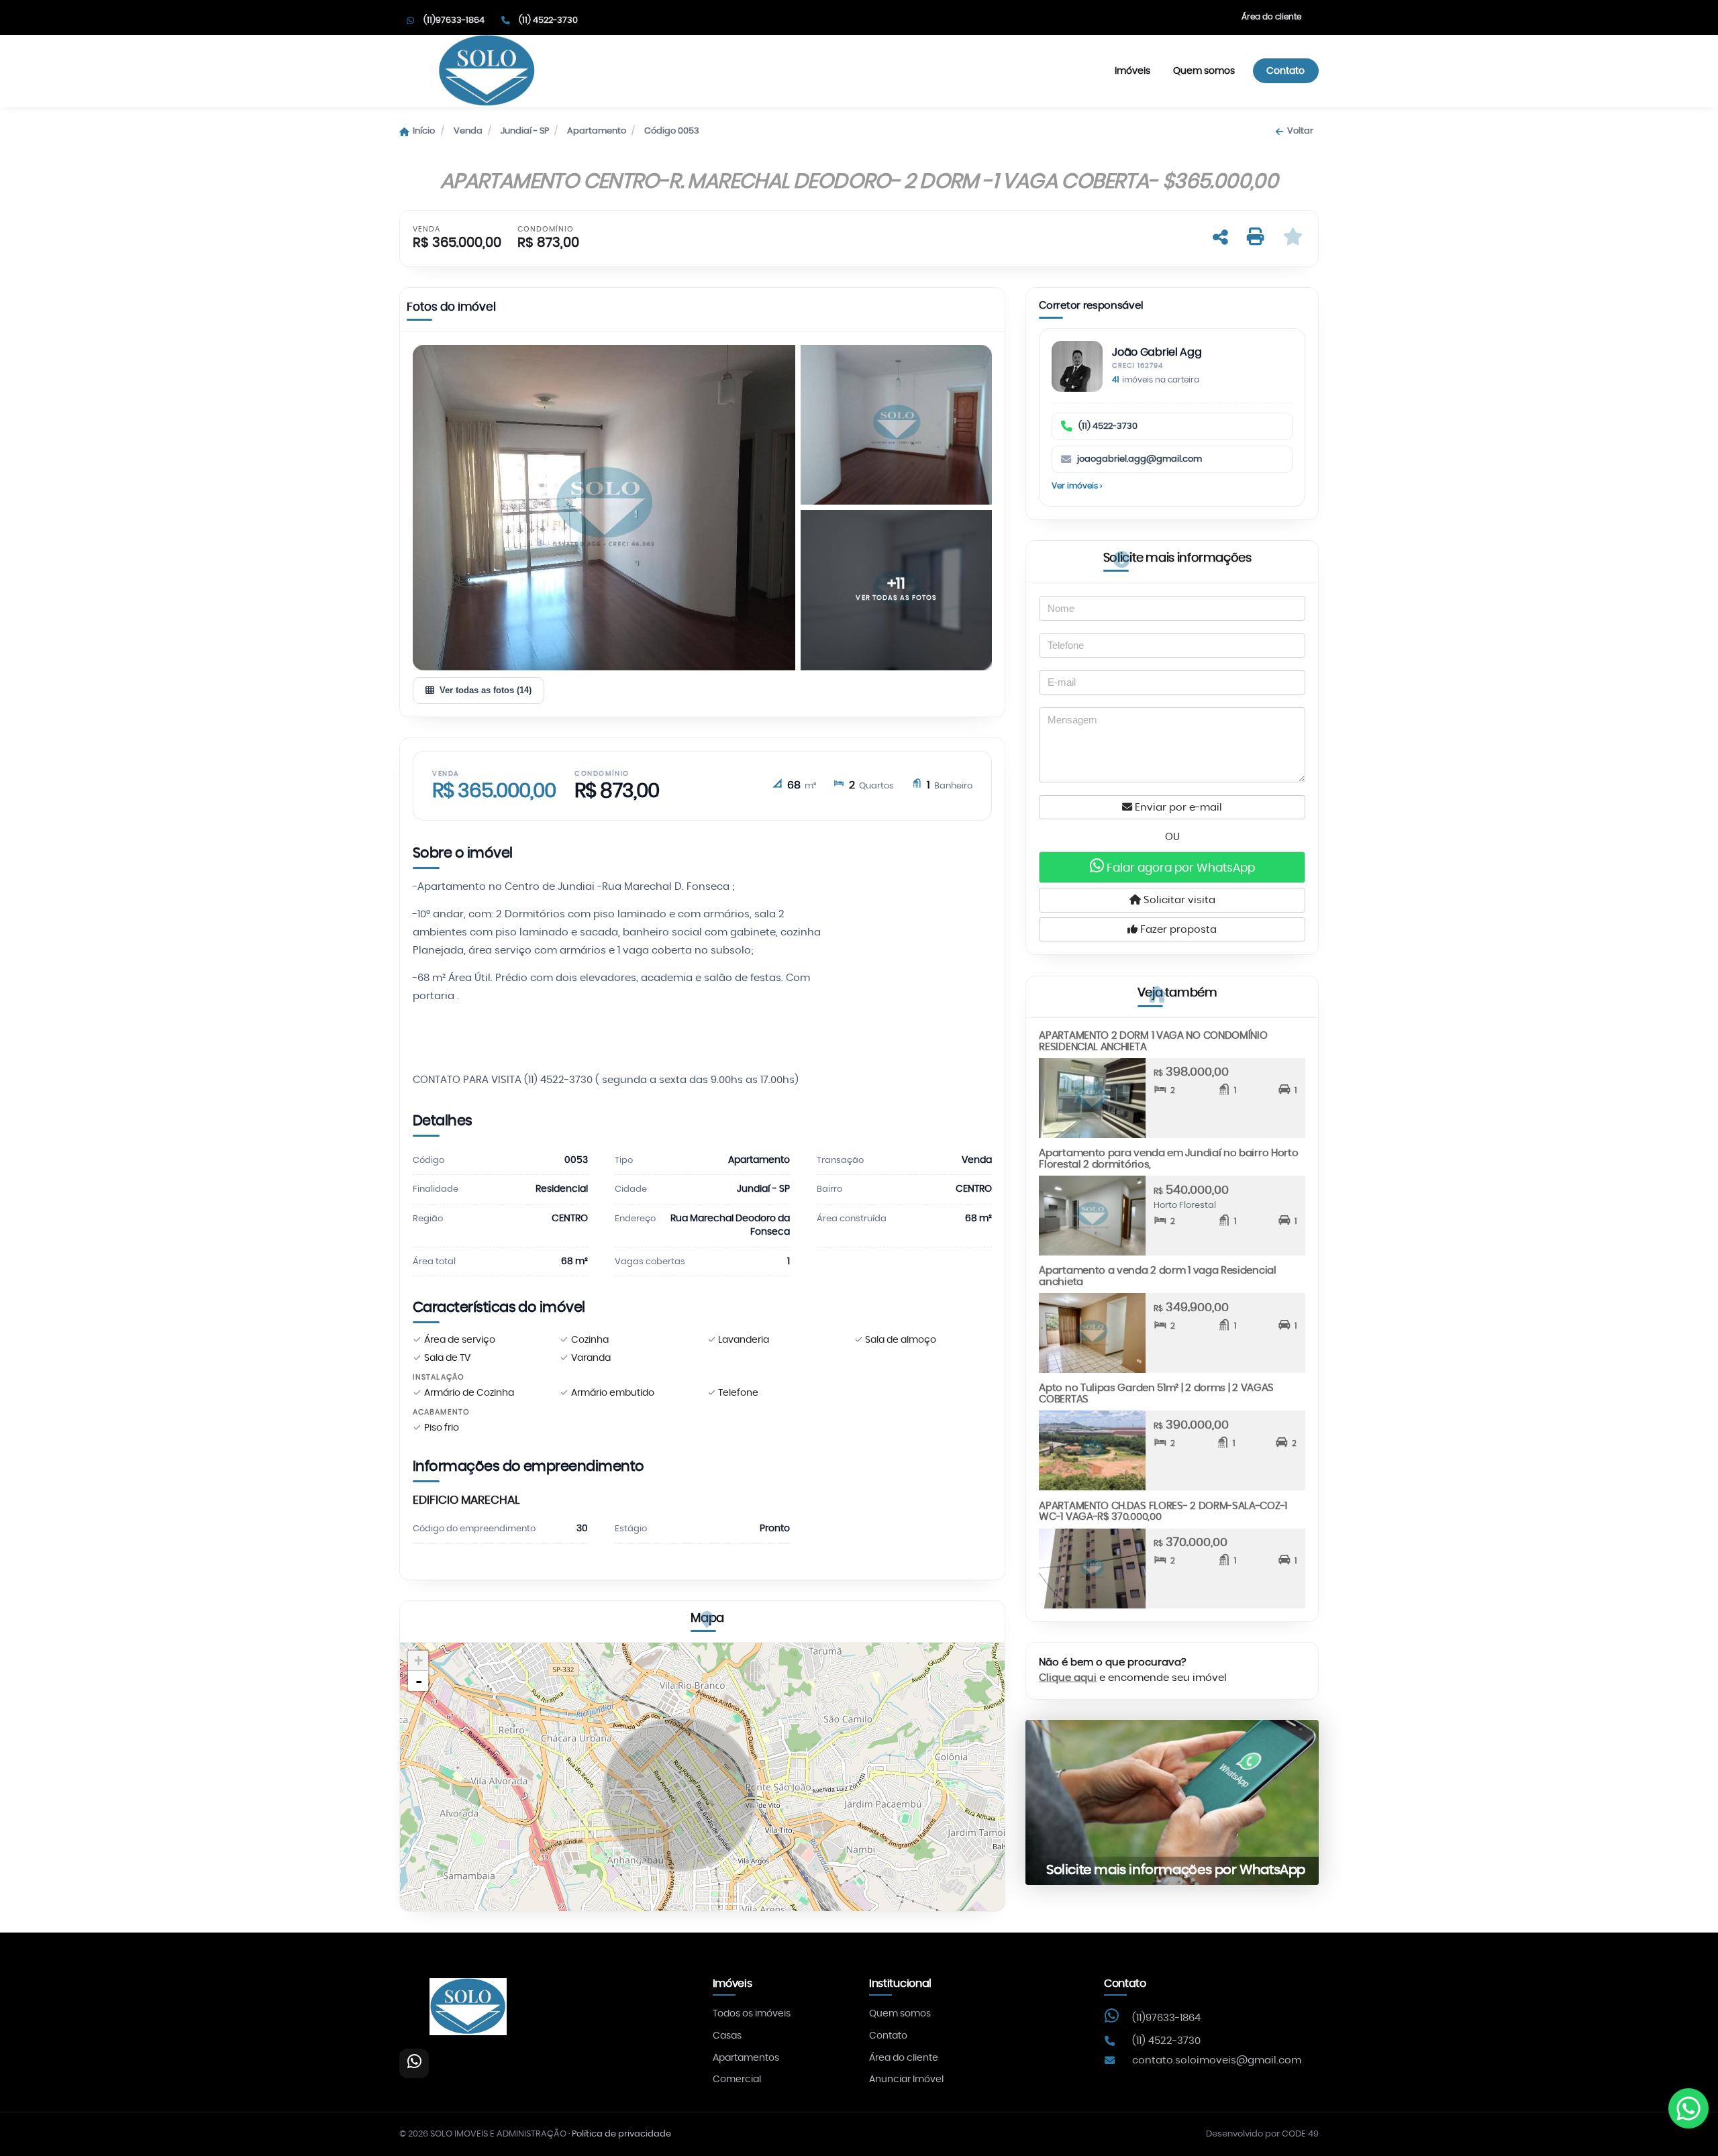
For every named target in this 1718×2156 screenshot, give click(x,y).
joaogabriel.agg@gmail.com (1140, 459)
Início (424, 131)
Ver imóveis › (1077, 486)
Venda (468, 131)
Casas (727, 2036)
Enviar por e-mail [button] (1177, 808)
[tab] (451, 310)
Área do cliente (1271, 17)
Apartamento (597, 131)
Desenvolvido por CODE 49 (1262, 2134)
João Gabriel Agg (1157, 353)
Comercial (737, 2080)
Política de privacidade (621, 2134)
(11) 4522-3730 (1108, 426)
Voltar (1300, 131)
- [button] (419, 1681)
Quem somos (1204, 71)
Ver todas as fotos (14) (486, 690)
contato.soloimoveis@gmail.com (1217, 2060)
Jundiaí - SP (525, 131)
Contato (1285, 71)
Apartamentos (746, 2058)
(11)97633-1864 (1166, 2018)
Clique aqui (1068, 1678)
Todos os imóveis (752, 2014)
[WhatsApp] (414, 2063)
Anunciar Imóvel (906, 2080)
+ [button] (418, 1660)
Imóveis (1132, 71)
